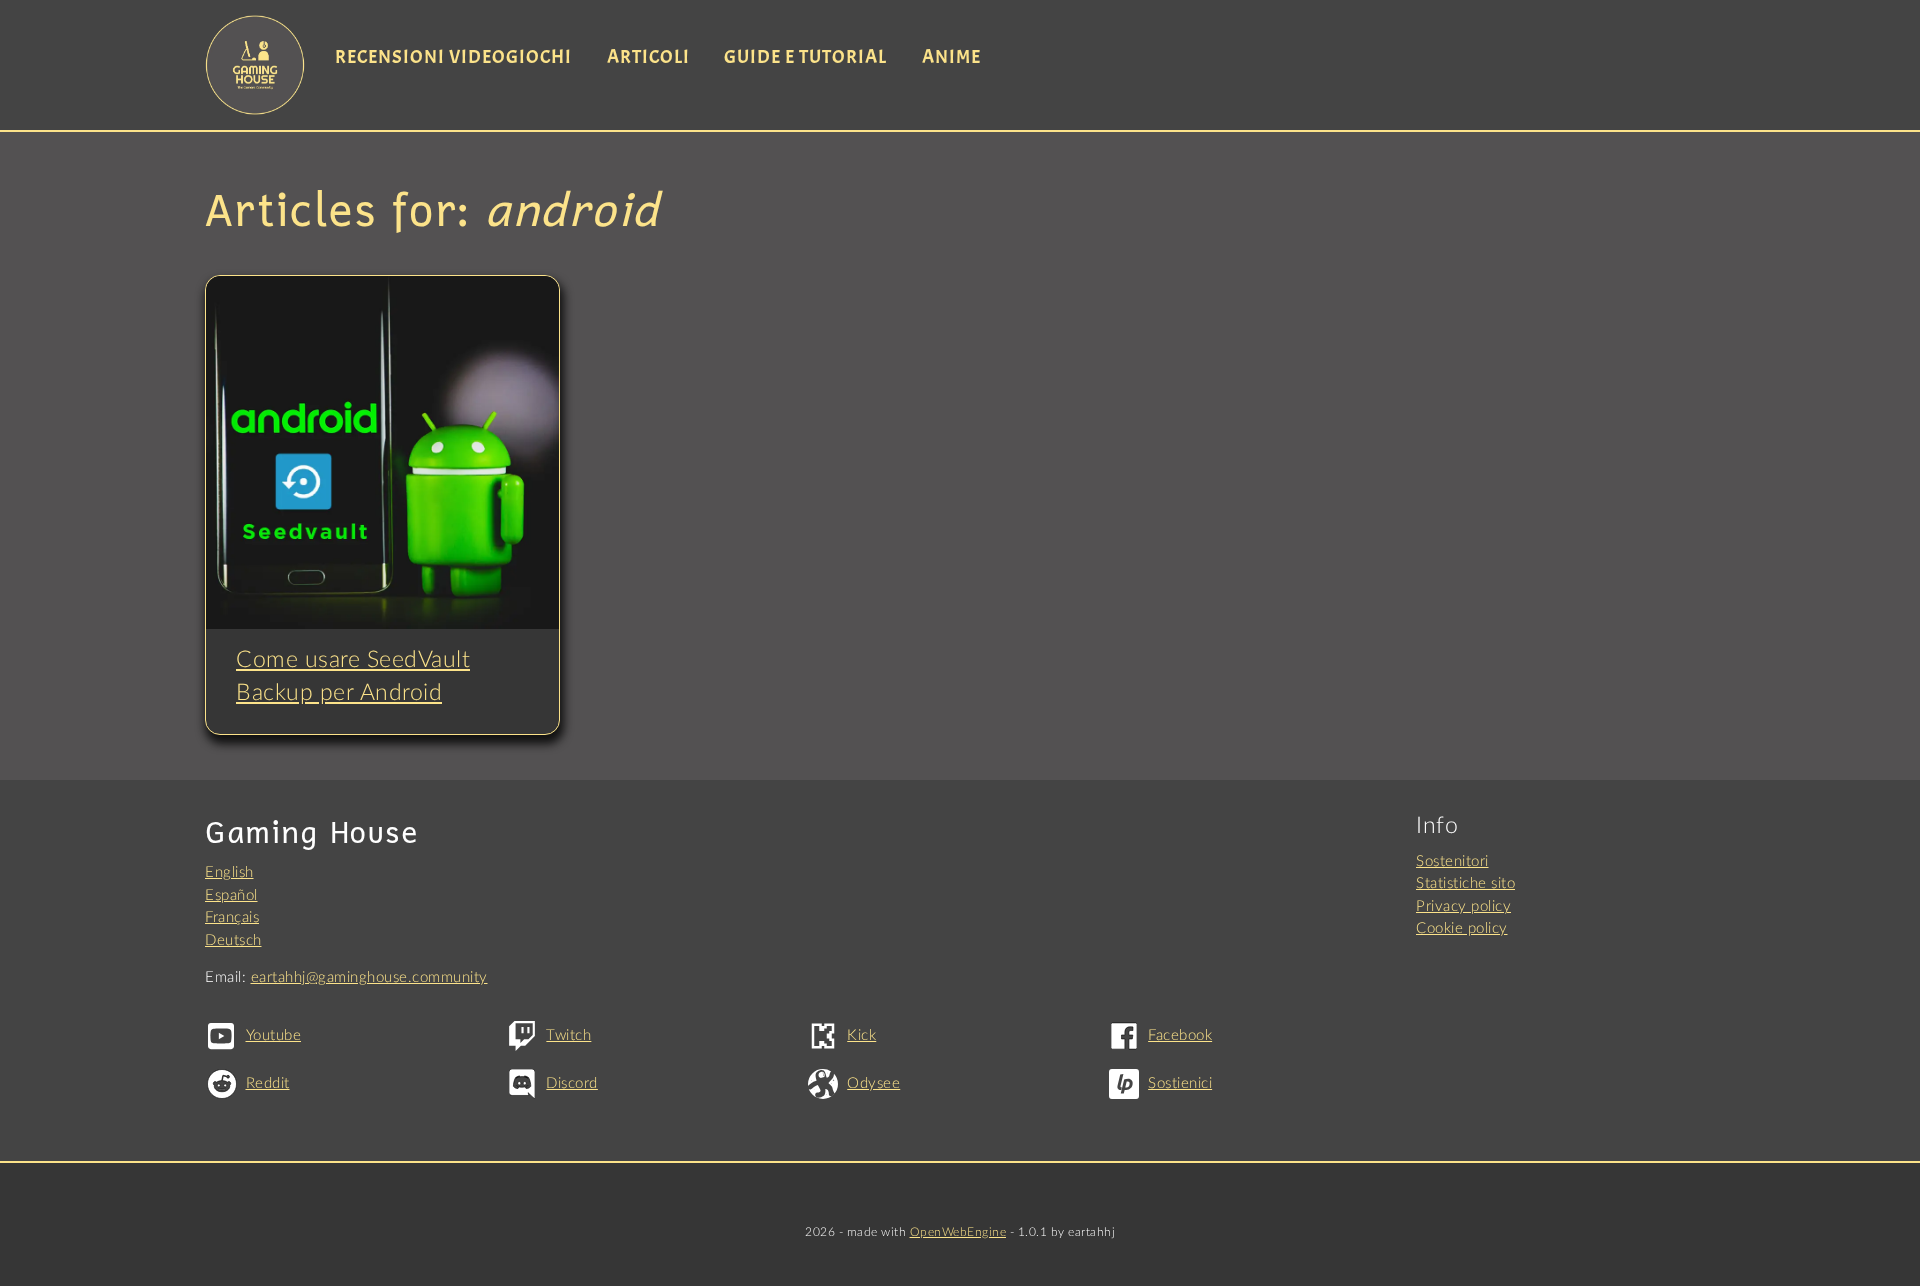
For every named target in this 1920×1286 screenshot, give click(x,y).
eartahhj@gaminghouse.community (369, 977)
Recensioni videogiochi (453, 57)
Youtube (273, 1035)
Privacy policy (1463, 906)
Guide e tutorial (805, 57)
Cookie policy (1462, 928)
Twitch (568, 1035)
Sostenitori (1452, 861)
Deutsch (233, 940)
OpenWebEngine (958, 1232)
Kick (861, 1035)
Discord (572, 1083)
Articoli (648, 57)
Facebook (1180, 1035)
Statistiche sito (1465, 883)
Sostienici (1180, 1083)
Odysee (873, 1083)
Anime (951, 57)
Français (232, 917)
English (229, 872)
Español (231, 895)
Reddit (268, 1083)
